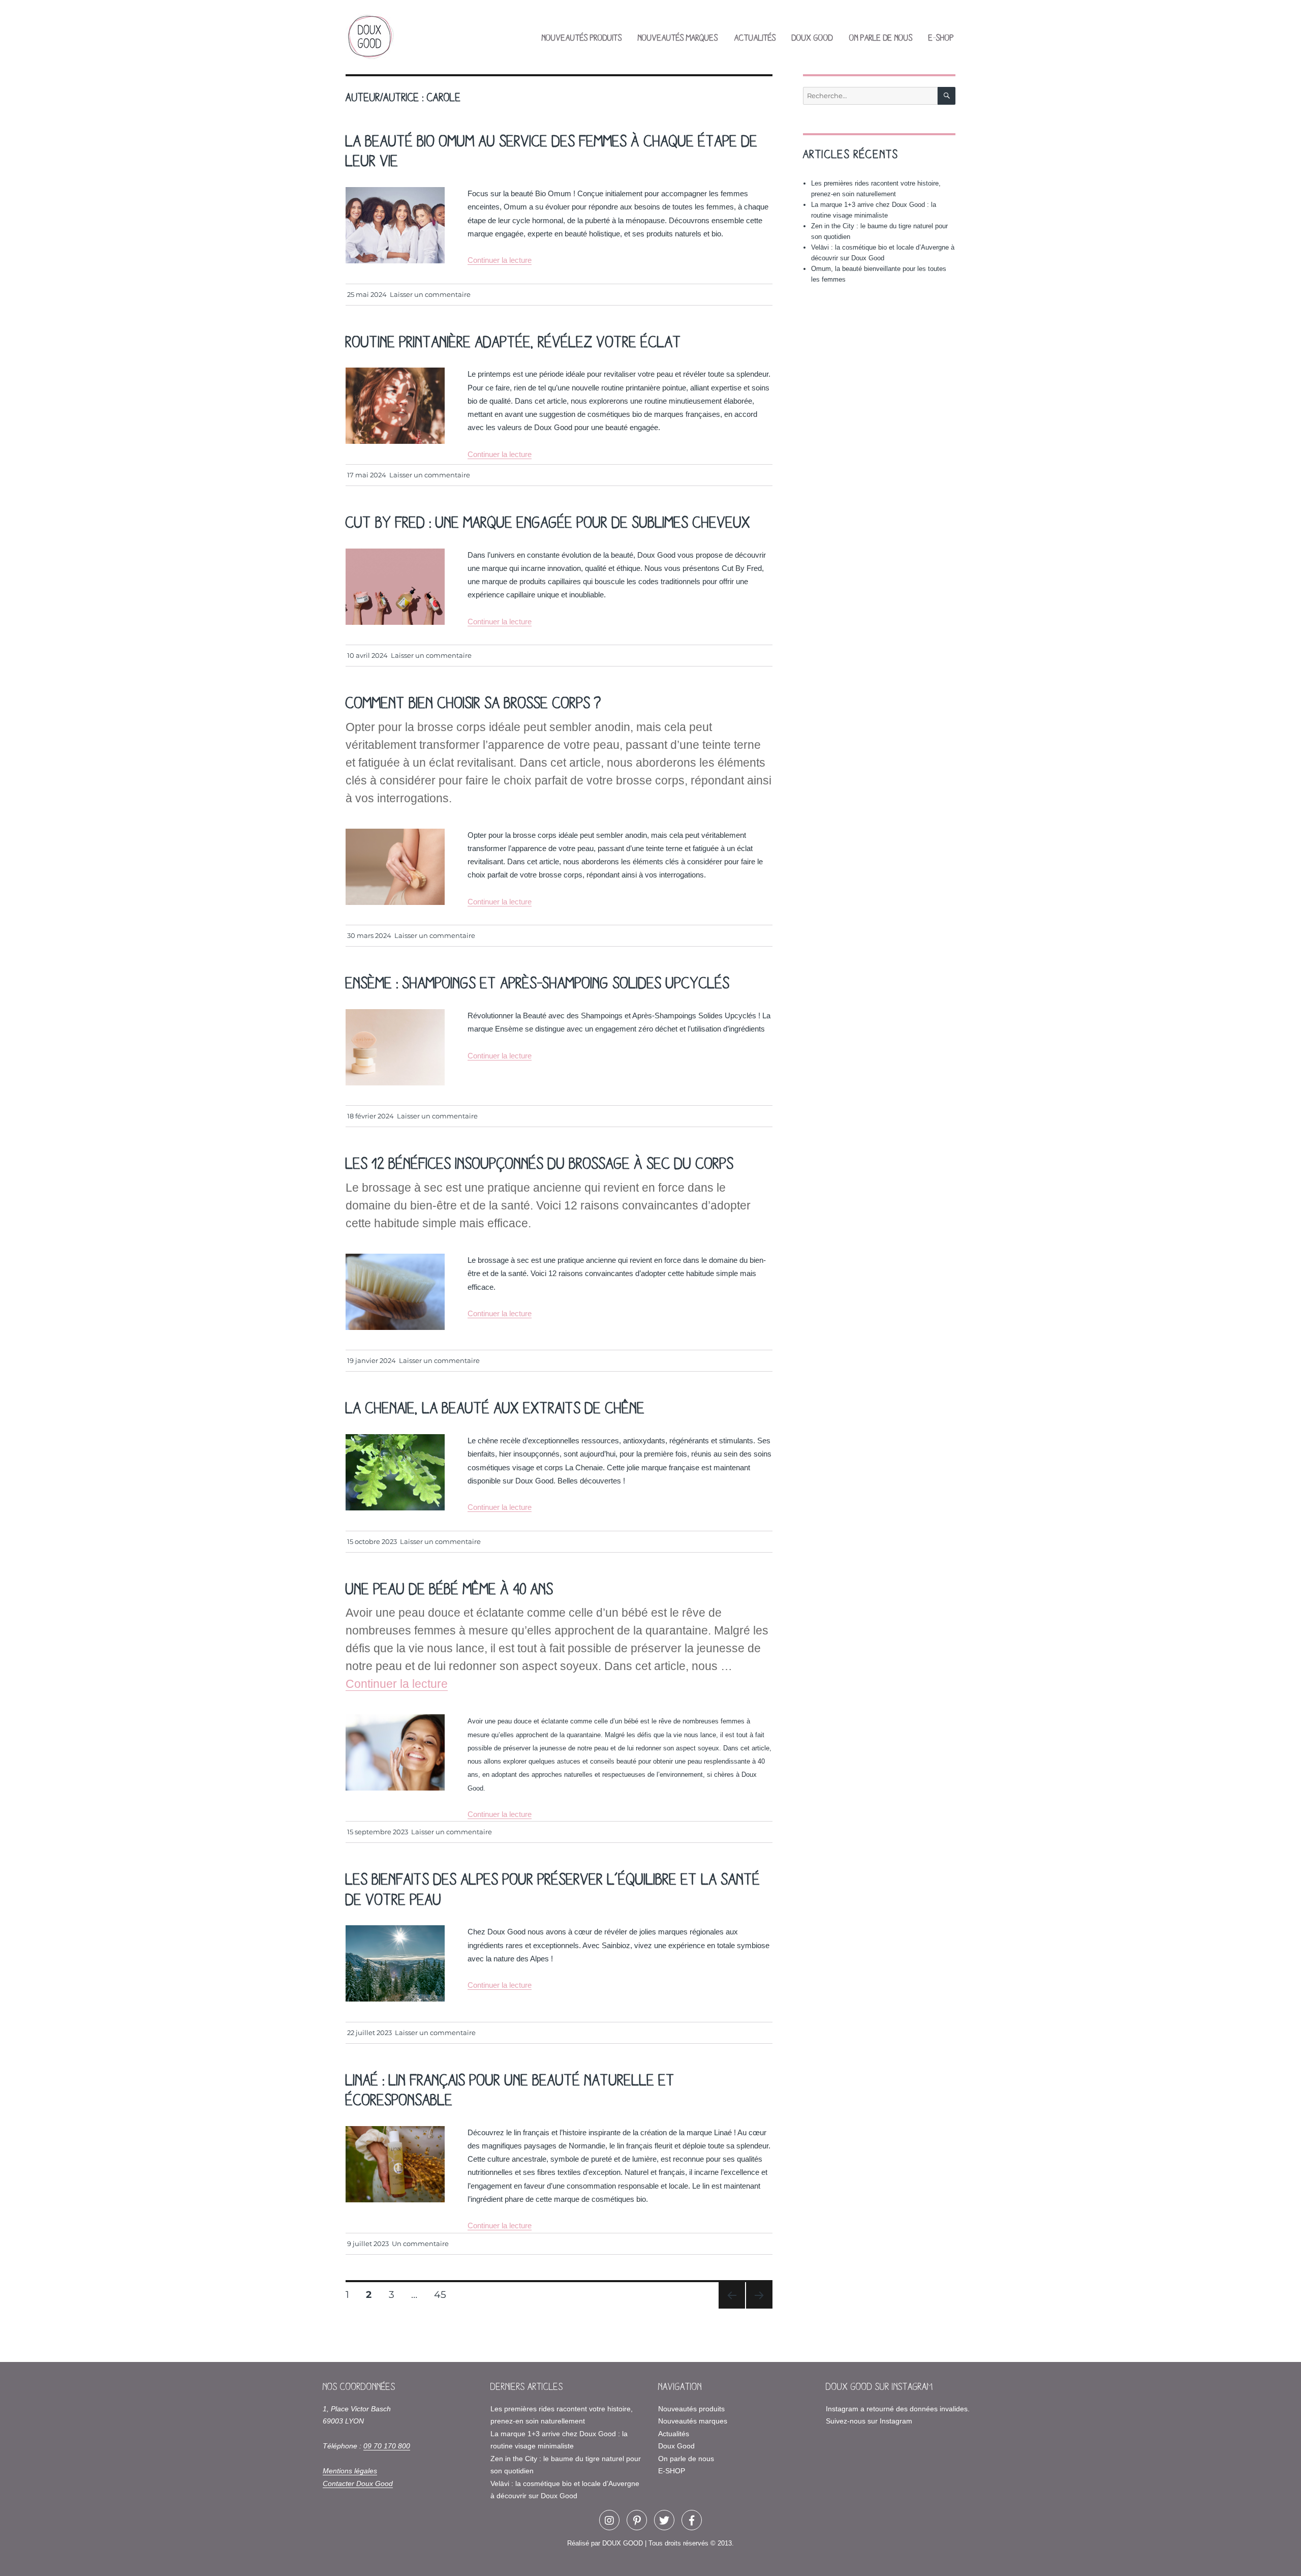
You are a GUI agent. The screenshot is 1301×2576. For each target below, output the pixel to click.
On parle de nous (881, 37)
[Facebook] (692, 2520)
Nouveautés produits (582, 37)
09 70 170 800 (387, 2446)
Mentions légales (350, 2471)
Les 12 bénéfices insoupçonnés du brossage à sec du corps (540, 1162)
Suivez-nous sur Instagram (869, 2421)
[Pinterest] (637, 2520)
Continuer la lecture (500, 260)
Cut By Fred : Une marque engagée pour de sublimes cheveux (548, 521)
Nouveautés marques (678, 37)
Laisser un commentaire (430, 294)
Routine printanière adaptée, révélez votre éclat (514, 341)
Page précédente (730, 2308)
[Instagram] (609, 2520)
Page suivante (758, 2308)
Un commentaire (420, 2244)
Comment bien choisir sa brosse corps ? (473, 702)
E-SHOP (941, 37)
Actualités (755, 37)
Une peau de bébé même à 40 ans (450, 1588)
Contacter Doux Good (358, 2483)
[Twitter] (664, 2520)
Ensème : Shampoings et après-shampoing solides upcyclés (538, 982)
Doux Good (812, 37)
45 (444, 2294)
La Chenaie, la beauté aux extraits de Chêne (495, 1407)
